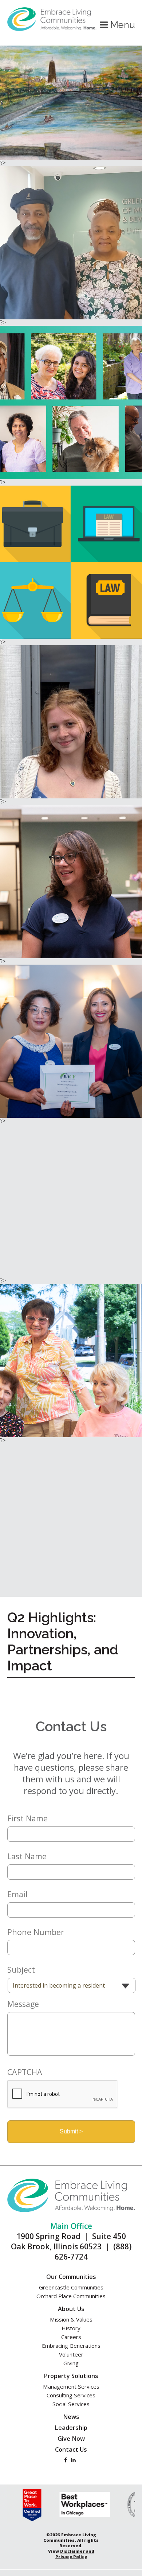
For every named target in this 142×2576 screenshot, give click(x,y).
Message (23, 2004)
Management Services (71, 2386)
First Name (27, 1818)
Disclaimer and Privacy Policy (75, 2554)
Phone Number (36, 1932)
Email (17, 1894)
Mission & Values (71, 2319)
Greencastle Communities (71, 2287)
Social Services (71, 2404)
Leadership (71, 2428)
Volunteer (71, 2354)
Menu (121, 25)
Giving (71, 2363)
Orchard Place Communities (71, 2296)
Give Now (71, 2439)
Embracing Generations (71, 2346)
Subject (21, 1970)
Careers (71, 2337)
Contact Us (71, 2449)
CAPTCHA (25, 2072)
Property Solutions (71, 2376)
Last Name (27, 1856)
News (71, 2417)
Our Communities (71, 2277)
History (71, 2328)
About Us (71, 2309)
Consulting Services (71, 2395)
